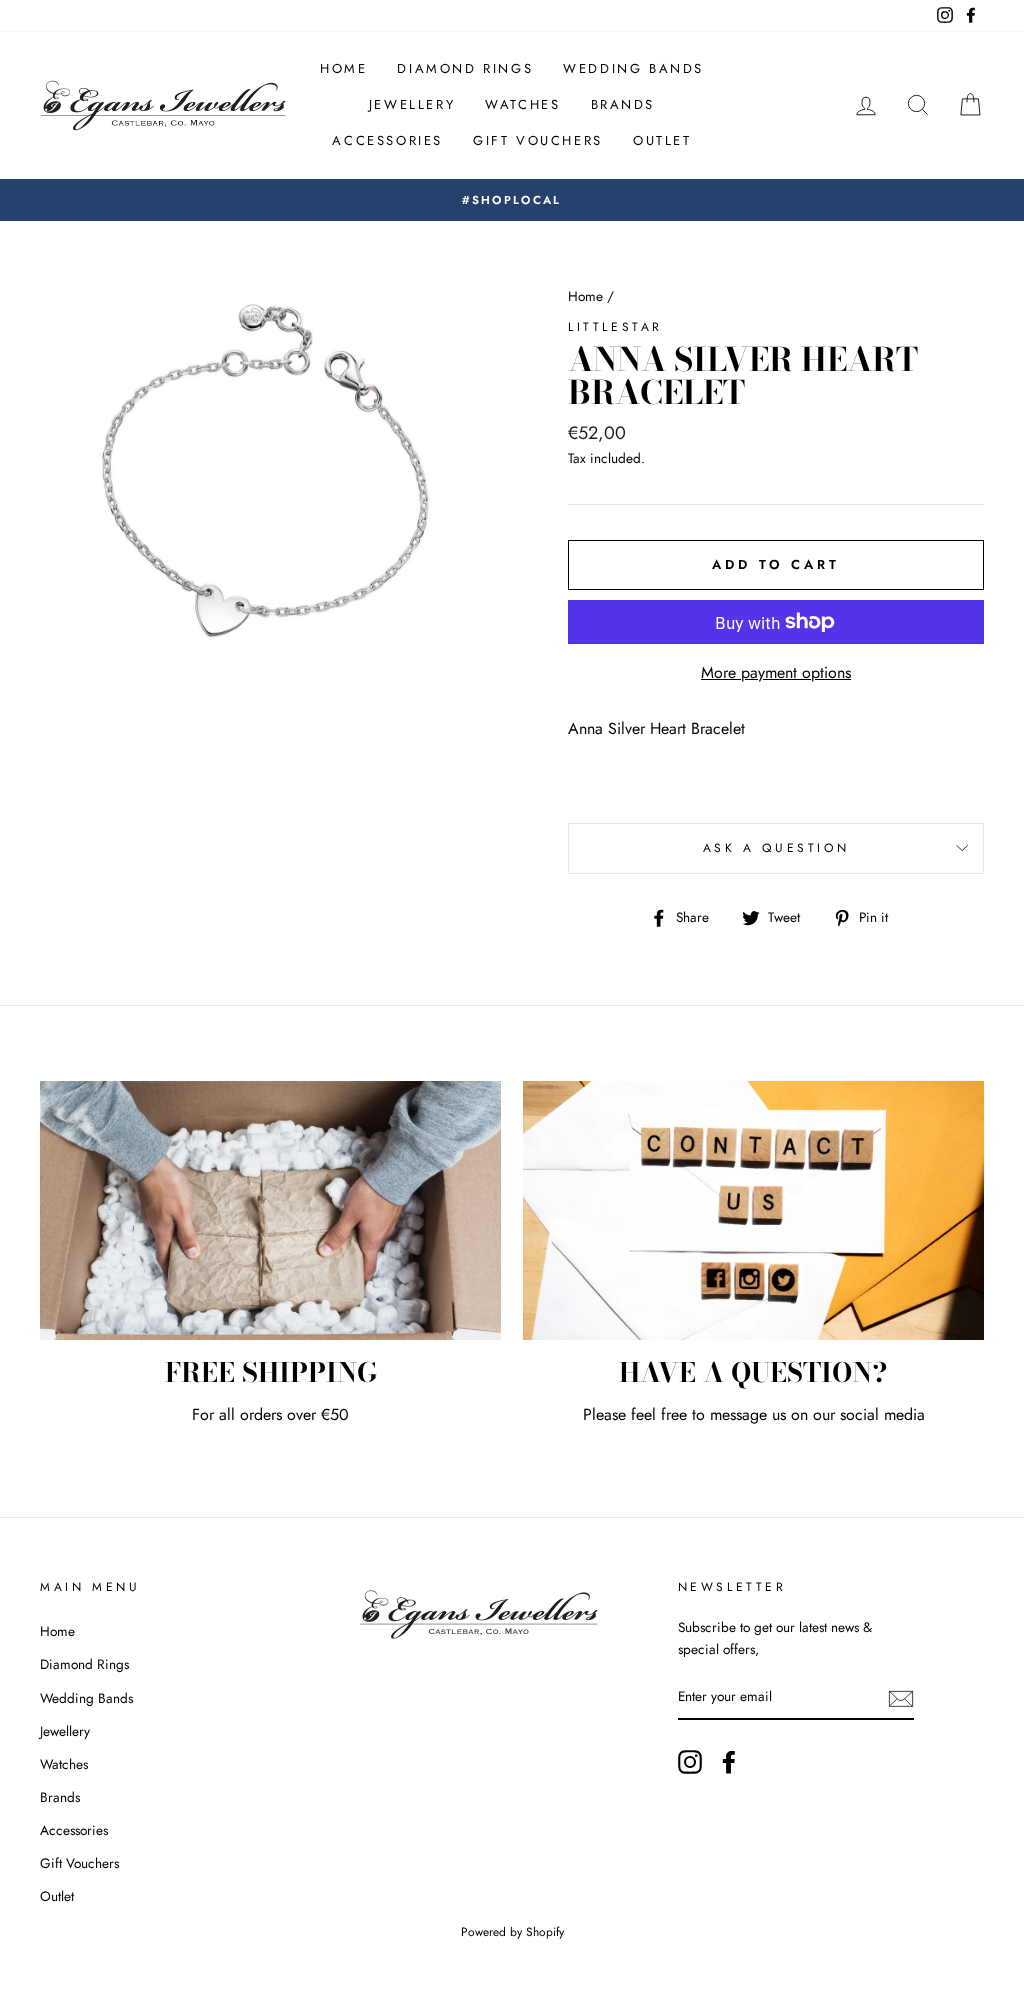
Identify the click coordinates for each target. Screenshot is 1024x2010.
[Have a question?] (753, 1210)
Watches (522, 104)
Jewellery (412, 104)
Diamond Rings (465, 68)
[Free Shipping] (270, 1210)
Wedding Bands (633, 68)
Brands (623, 104)
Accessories (387, 140)
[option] (512, 200)
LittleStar (615, 327)
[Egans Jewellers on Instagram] (690, 1762)
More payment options (776, 672)
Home (343, 68)
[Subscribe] (901, 1698)
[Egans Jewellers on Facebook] (729, 1762)
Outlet (662, 140)
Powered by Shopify (512, 1932)
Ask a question (776, 848)
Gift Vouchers (538, 140)
